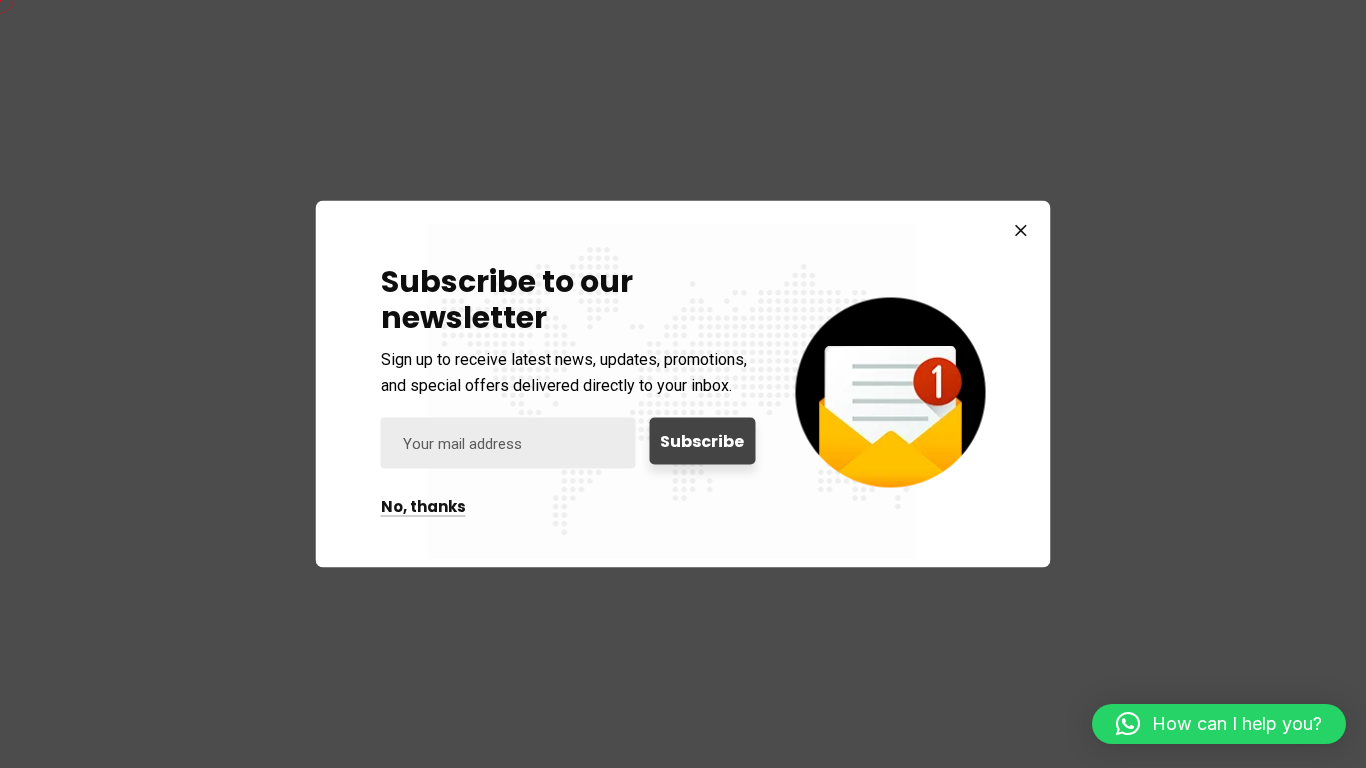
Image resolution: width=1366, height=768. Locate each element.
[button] (1219, 724)
